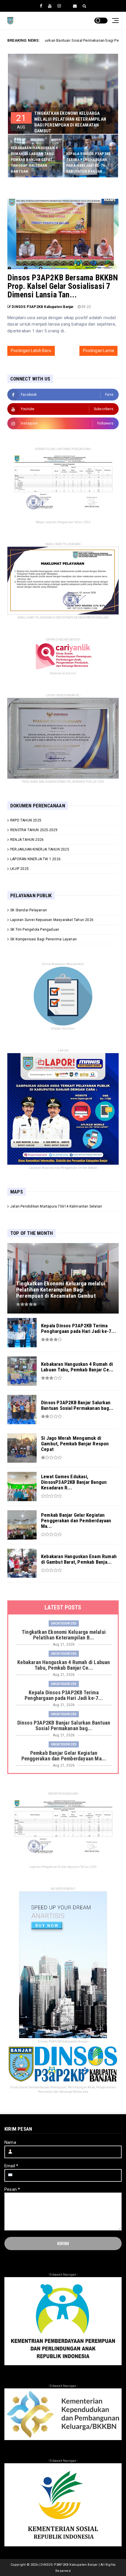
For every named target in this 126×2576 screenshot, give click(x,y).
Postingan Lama (98, 351)
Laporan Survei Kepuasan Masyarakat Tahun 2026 (52, 920)
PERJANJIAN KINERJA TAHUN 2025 (40, 849)
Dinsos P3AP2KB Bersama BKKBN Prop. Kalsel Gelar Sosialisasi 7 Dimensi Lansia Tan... (63, 286)
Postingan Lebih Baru (31, 351)
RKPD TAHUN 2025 (26, 820)
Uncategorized (64, 1623)
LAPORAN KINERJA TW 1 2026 (35, 859)
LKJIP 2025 (19, 869)
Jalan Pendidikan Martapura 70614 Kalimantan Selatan (56, 1206)
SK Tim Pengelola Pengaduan (35, 930)
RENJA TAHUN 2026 (27, 840)
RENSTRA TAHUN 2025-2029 (34, 830)
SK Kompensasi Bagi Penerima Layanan (44, 939)
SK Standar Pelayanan (29, 910)
